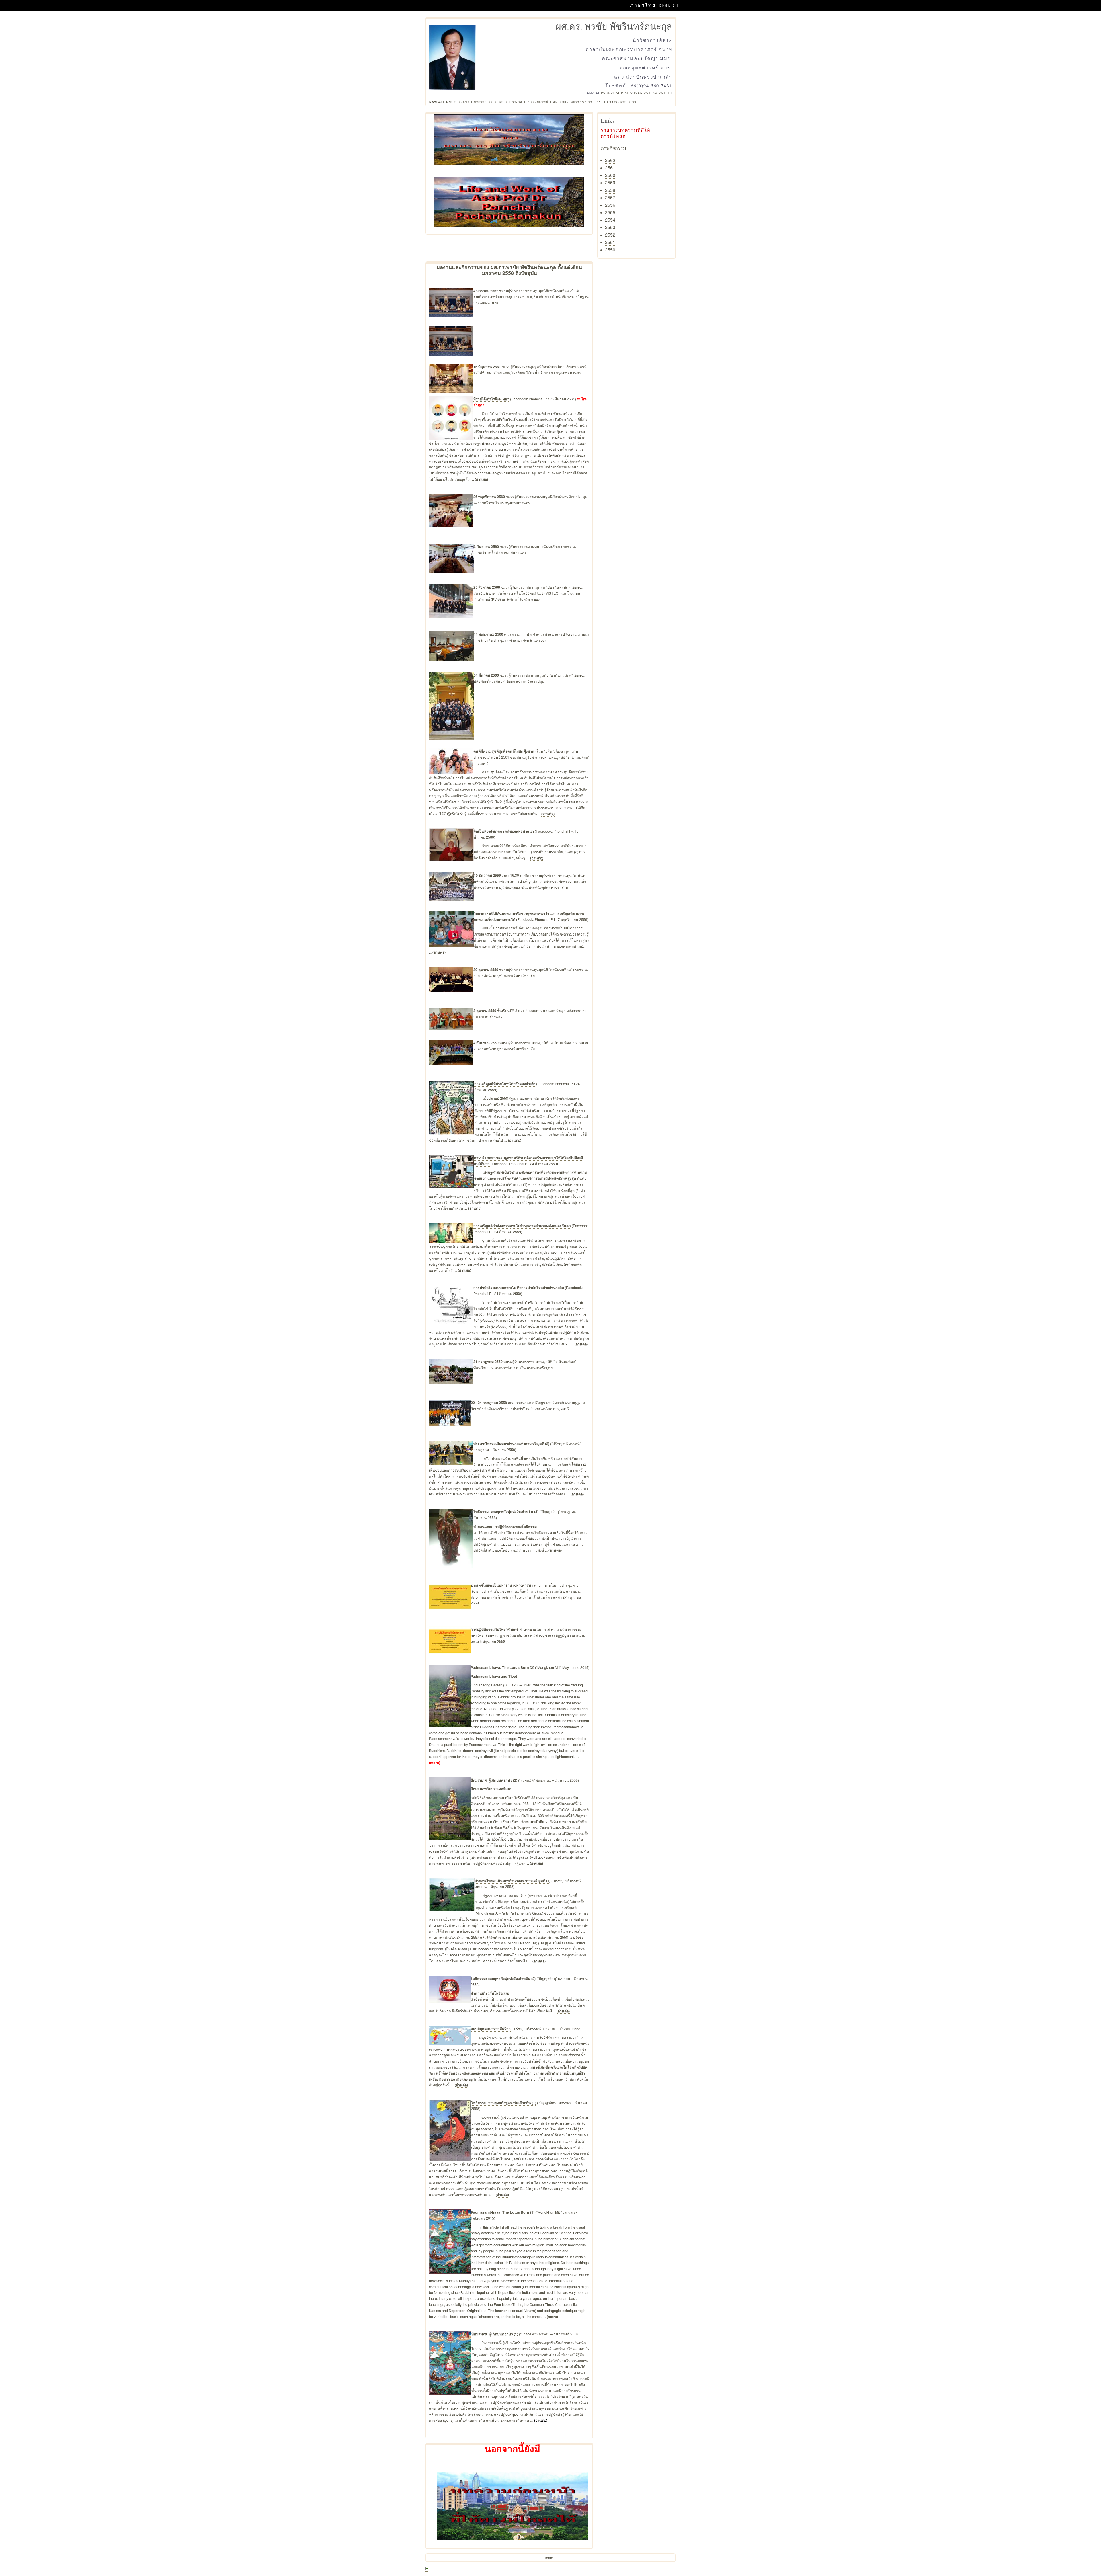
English (669, 5)
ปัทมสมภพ (479, 1780)
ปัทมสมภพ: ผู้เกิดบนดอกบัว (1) (495, 2334)
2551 (610, 242)
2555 (610, 212)
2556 (610, 205)
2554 (610, 220)
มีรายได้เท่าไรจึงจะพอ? (491, 399)
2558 (610, 190)
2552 (610, 235)
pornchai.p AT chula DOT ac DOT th (637, 93)
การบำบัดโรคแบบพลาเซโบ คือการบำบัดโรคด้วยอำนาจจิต (519, 1288)
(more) (435, 1763)
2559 (610, 182)
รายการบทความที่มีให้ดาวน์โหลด (625, 133)
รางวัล (518, 102)
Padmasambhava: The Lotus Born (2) (502, 1667)
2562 (610, 160)
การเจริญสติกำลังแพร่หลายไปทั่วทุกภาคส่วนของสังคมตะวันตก (522, 1226)
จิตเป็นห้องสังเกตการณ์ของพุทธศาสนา (504, 831)
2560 (610, 175)
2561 (610, 168)
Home (548, 2558)
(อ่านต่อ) (481, 479)
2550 (610, 250)
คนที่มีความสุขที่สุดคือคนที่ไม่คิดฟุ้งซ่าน (504, 751)
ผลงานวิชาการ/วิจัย (623, 102)
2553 (610, 227)
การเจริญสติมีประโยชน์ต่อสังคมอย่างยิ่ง (505, 1084)
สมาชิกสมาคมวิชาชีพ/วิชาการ (577, 102)
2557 (610, 197)
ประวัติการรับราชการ (491, 102)
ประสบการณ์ (538, 102)
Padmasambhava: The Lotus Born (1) (503, 2212)
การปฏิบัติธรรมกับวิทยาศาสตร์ (494, 1629)
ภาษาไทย (643, 5)
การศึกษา (462, 102)
